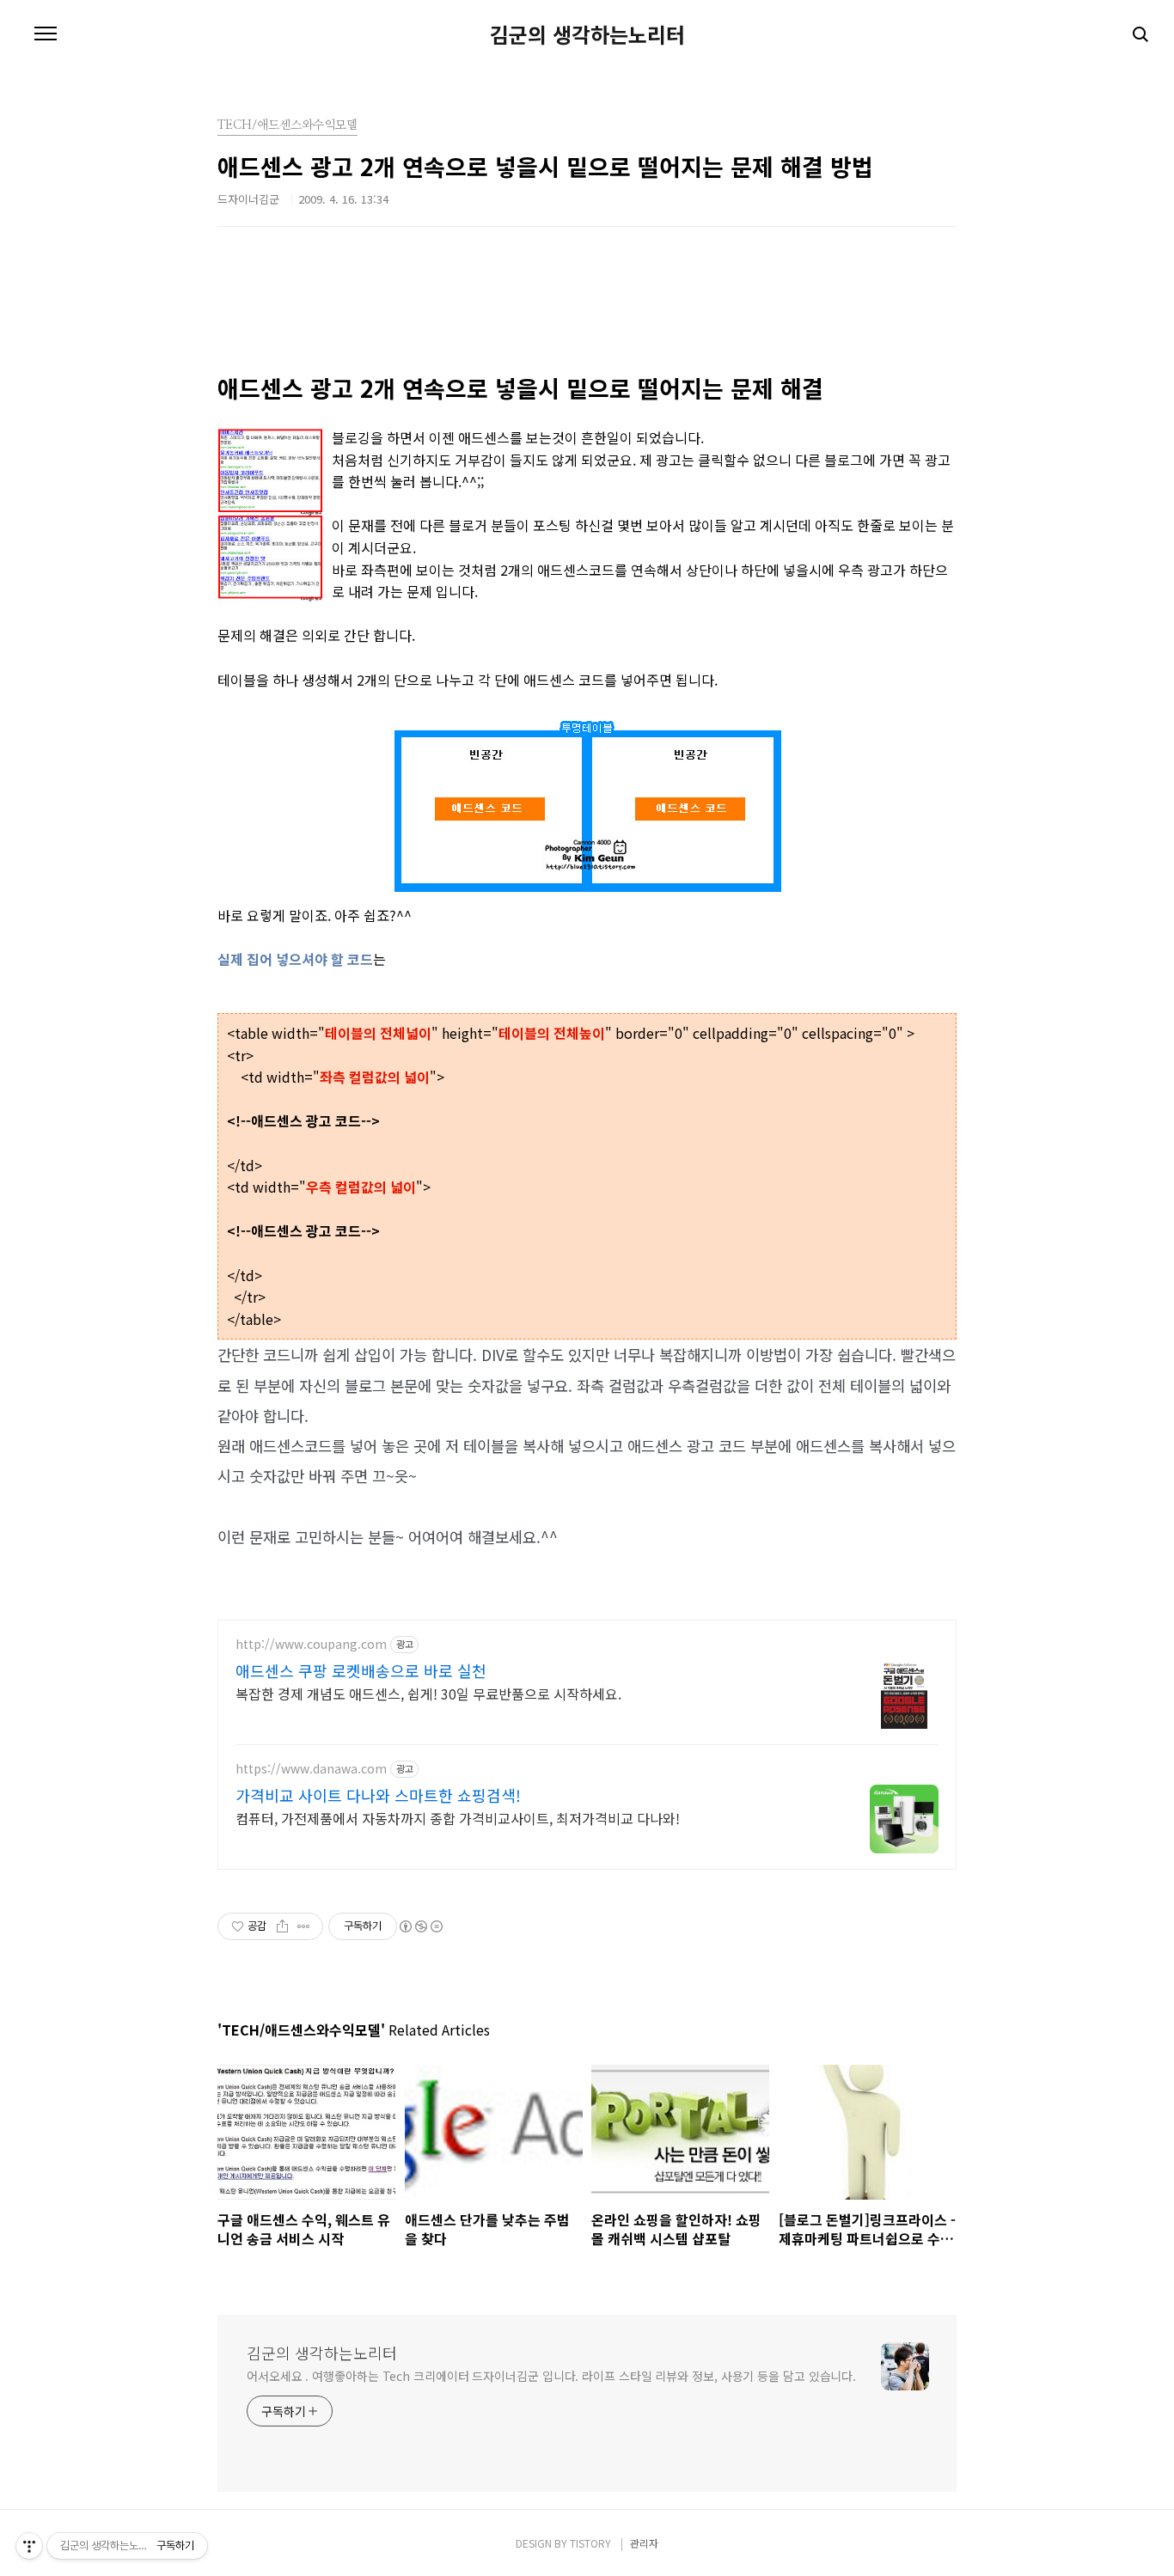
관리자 (644, 2543)
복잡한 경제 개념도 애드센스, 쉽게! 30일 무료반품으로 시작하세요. (428, 1693)
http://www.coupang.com (311, 1644)
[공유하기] (282, 1926)
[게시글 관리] (304, 1926)
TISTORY (590, 2543)
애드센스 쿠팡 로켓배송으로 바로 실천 (361, 1670)
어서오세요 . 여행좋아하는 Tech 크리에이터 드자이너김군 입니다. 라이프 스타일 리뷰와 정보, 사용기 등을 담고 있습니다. (551, 2376)
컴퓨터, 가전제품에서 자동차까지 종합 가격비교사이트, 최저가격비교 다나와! (458, 1818)
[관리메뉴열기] (29, 2546)
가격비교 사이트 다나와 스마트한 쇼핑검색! (378, 1795)
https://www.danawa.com (311, 1769)
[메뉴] (46, 34)
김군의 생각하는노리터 (587, 34)
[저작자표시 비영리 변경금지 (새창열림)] (420, 1926)
